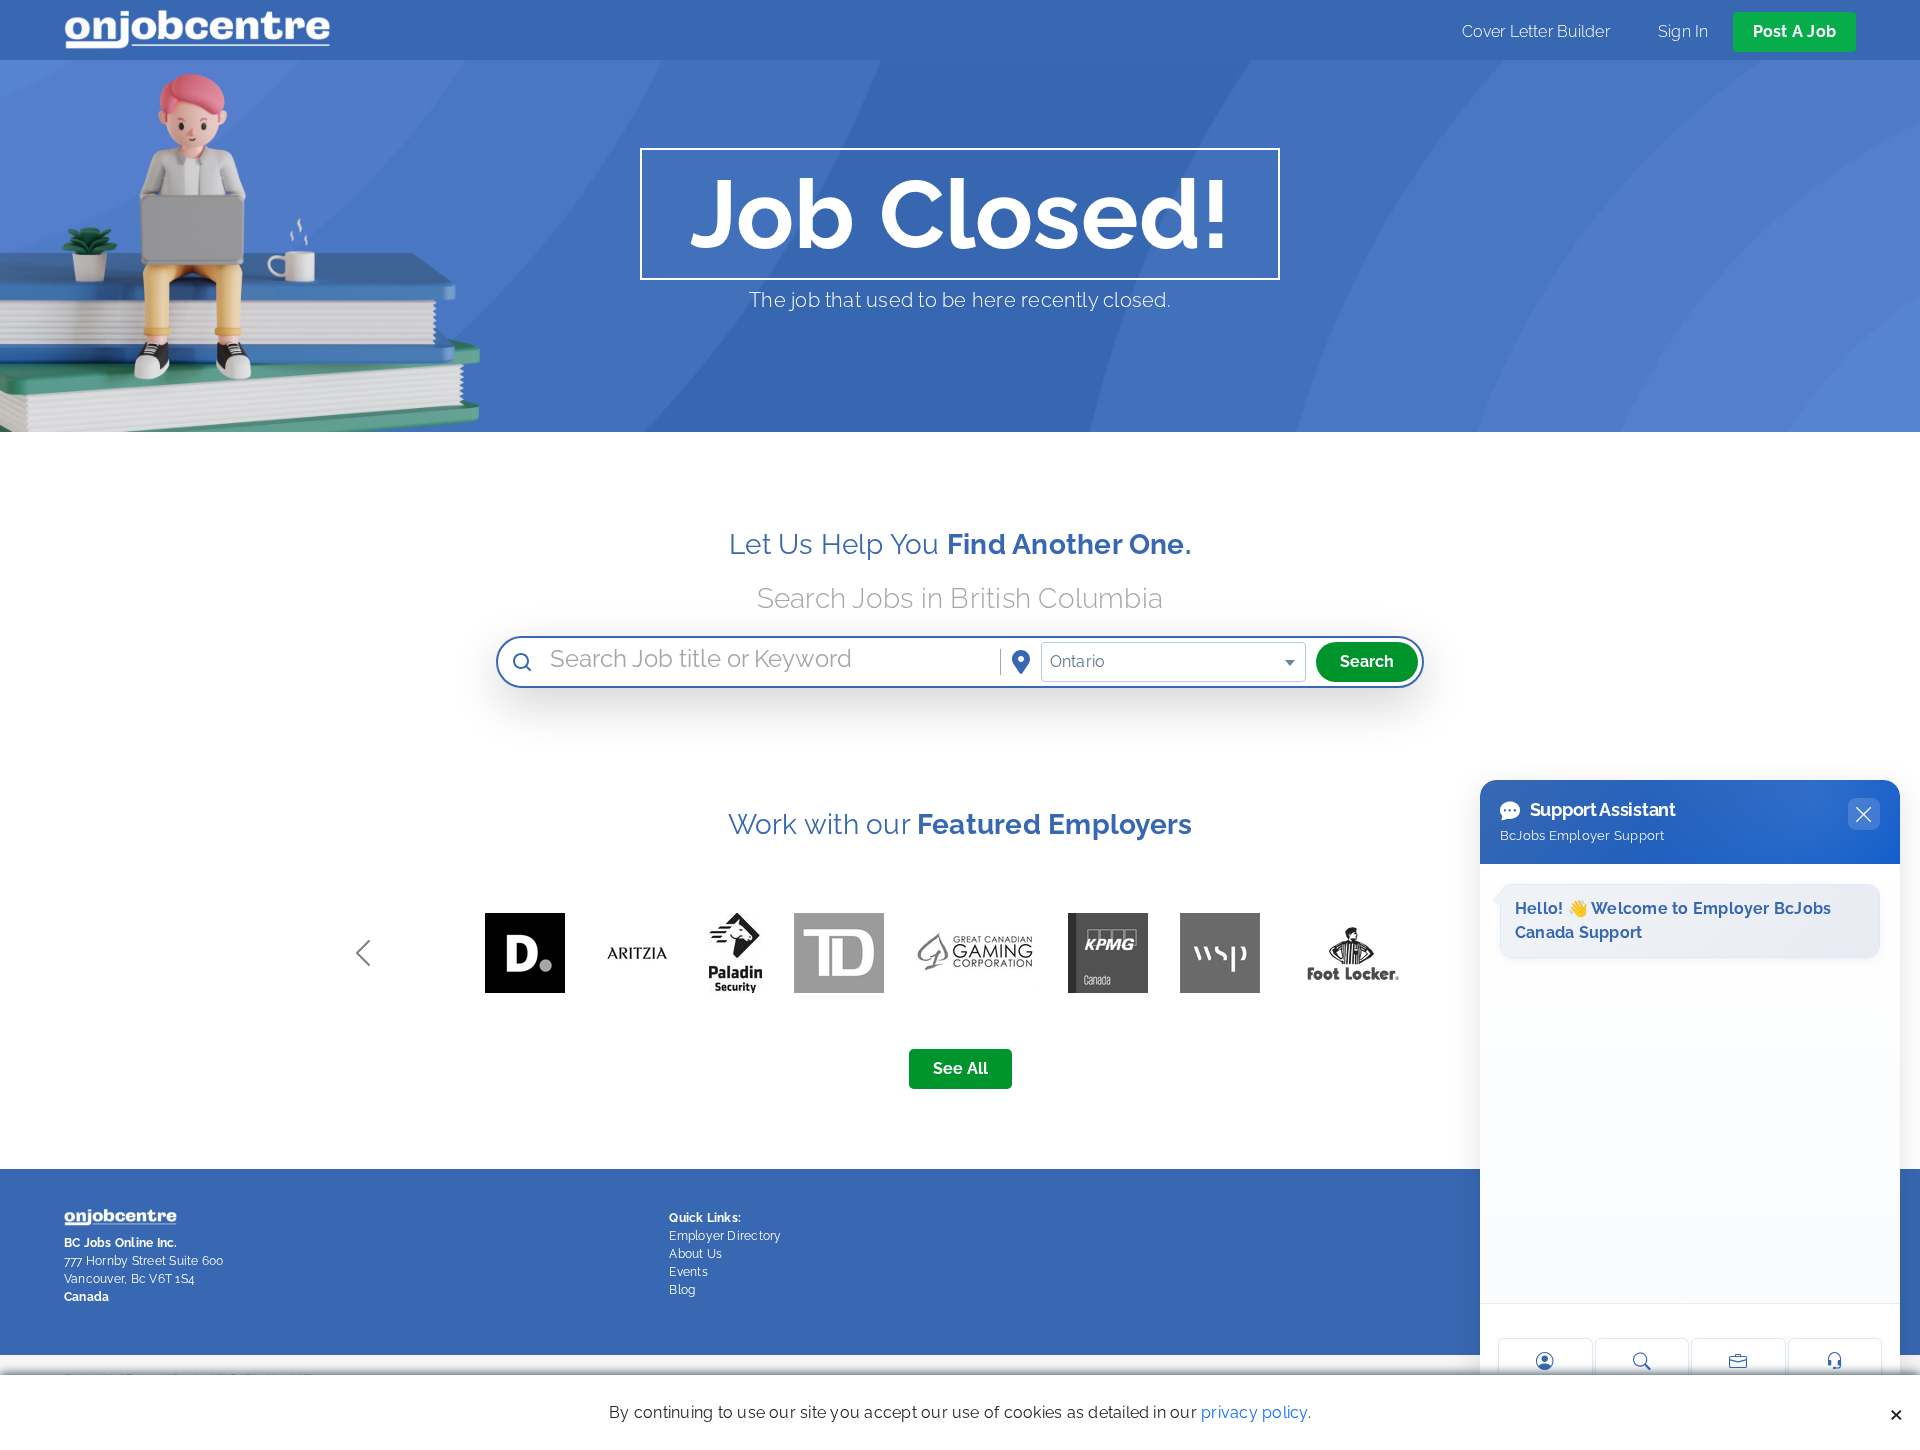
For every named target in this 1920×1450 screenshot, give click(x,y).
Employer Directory (725, 1236)
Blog (682, 1290)
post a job (1794, 31)
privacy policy (1254, 1412)
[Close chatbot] (1864, 814)
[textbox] (1173, 662)
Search (1367, 661)
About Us (695, 1254)
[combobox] (1173, 662)
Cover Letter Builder (1536, 31)
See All (960, 1068)
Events (688, 1272)
